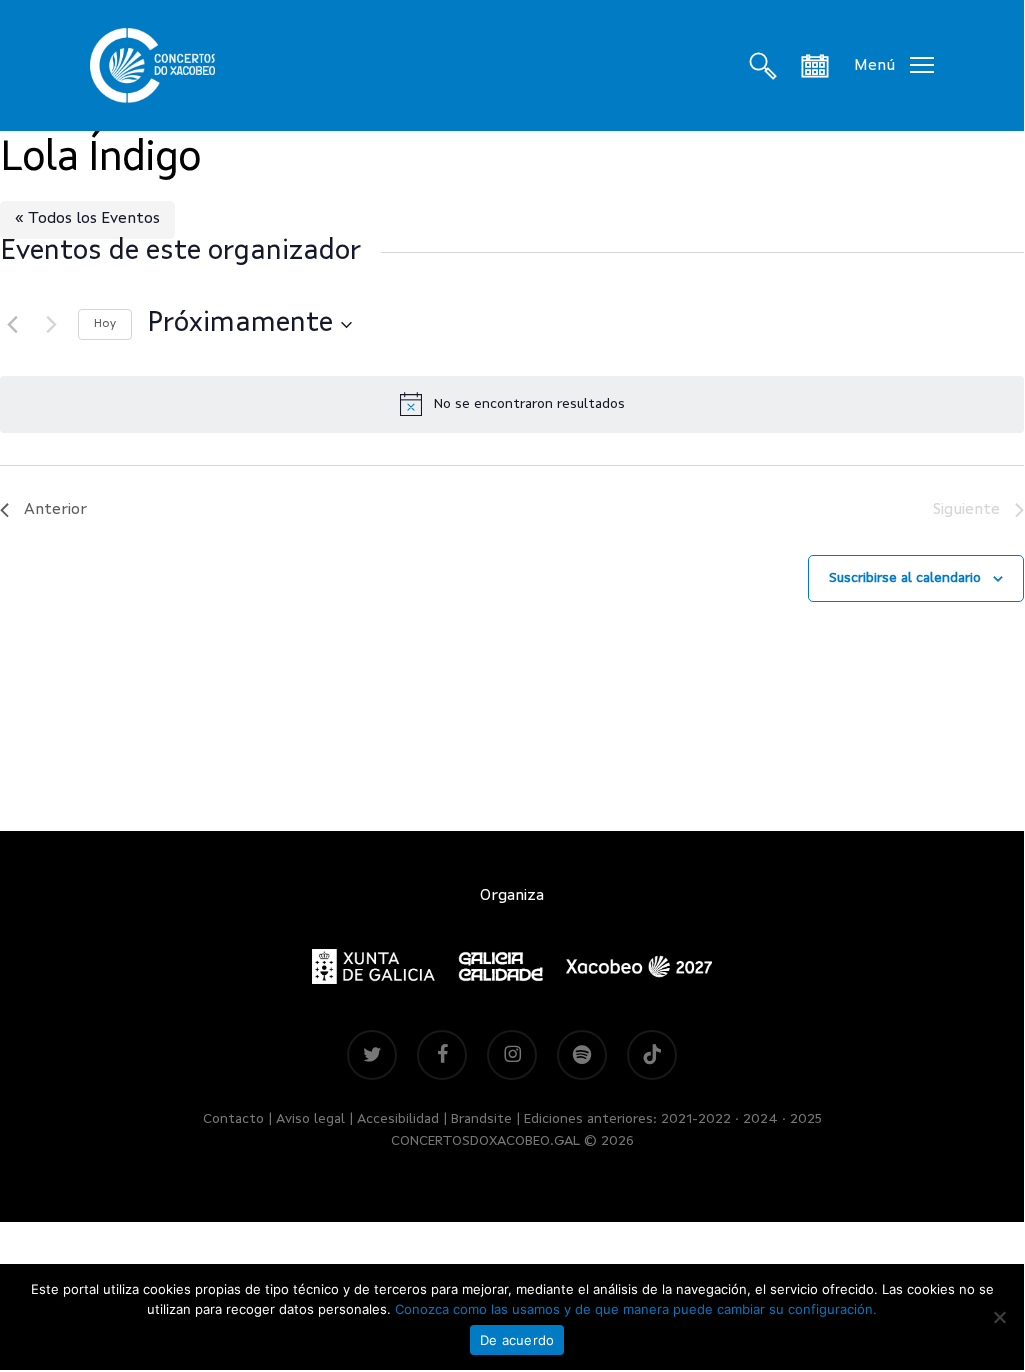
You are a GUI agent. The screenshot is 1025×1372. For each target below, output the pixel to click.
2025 (806, 1119)
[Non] (999, 1317)
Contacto (233, 1119)
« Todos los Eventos (87, 219)
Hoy (105, 324)
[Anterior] (12, 325)
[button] (894, 65)
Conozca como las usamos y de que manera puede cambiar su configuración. (636, 1309)
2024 (760, 1119)
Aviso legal (310, 1119)
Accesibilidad (398, 1119)
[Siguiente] (51, 325)
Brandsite (481, 1119)
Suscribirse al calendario (905, 578)
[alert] (512, 404)
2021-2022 (696, 1119)
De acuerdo (517, 1340)
